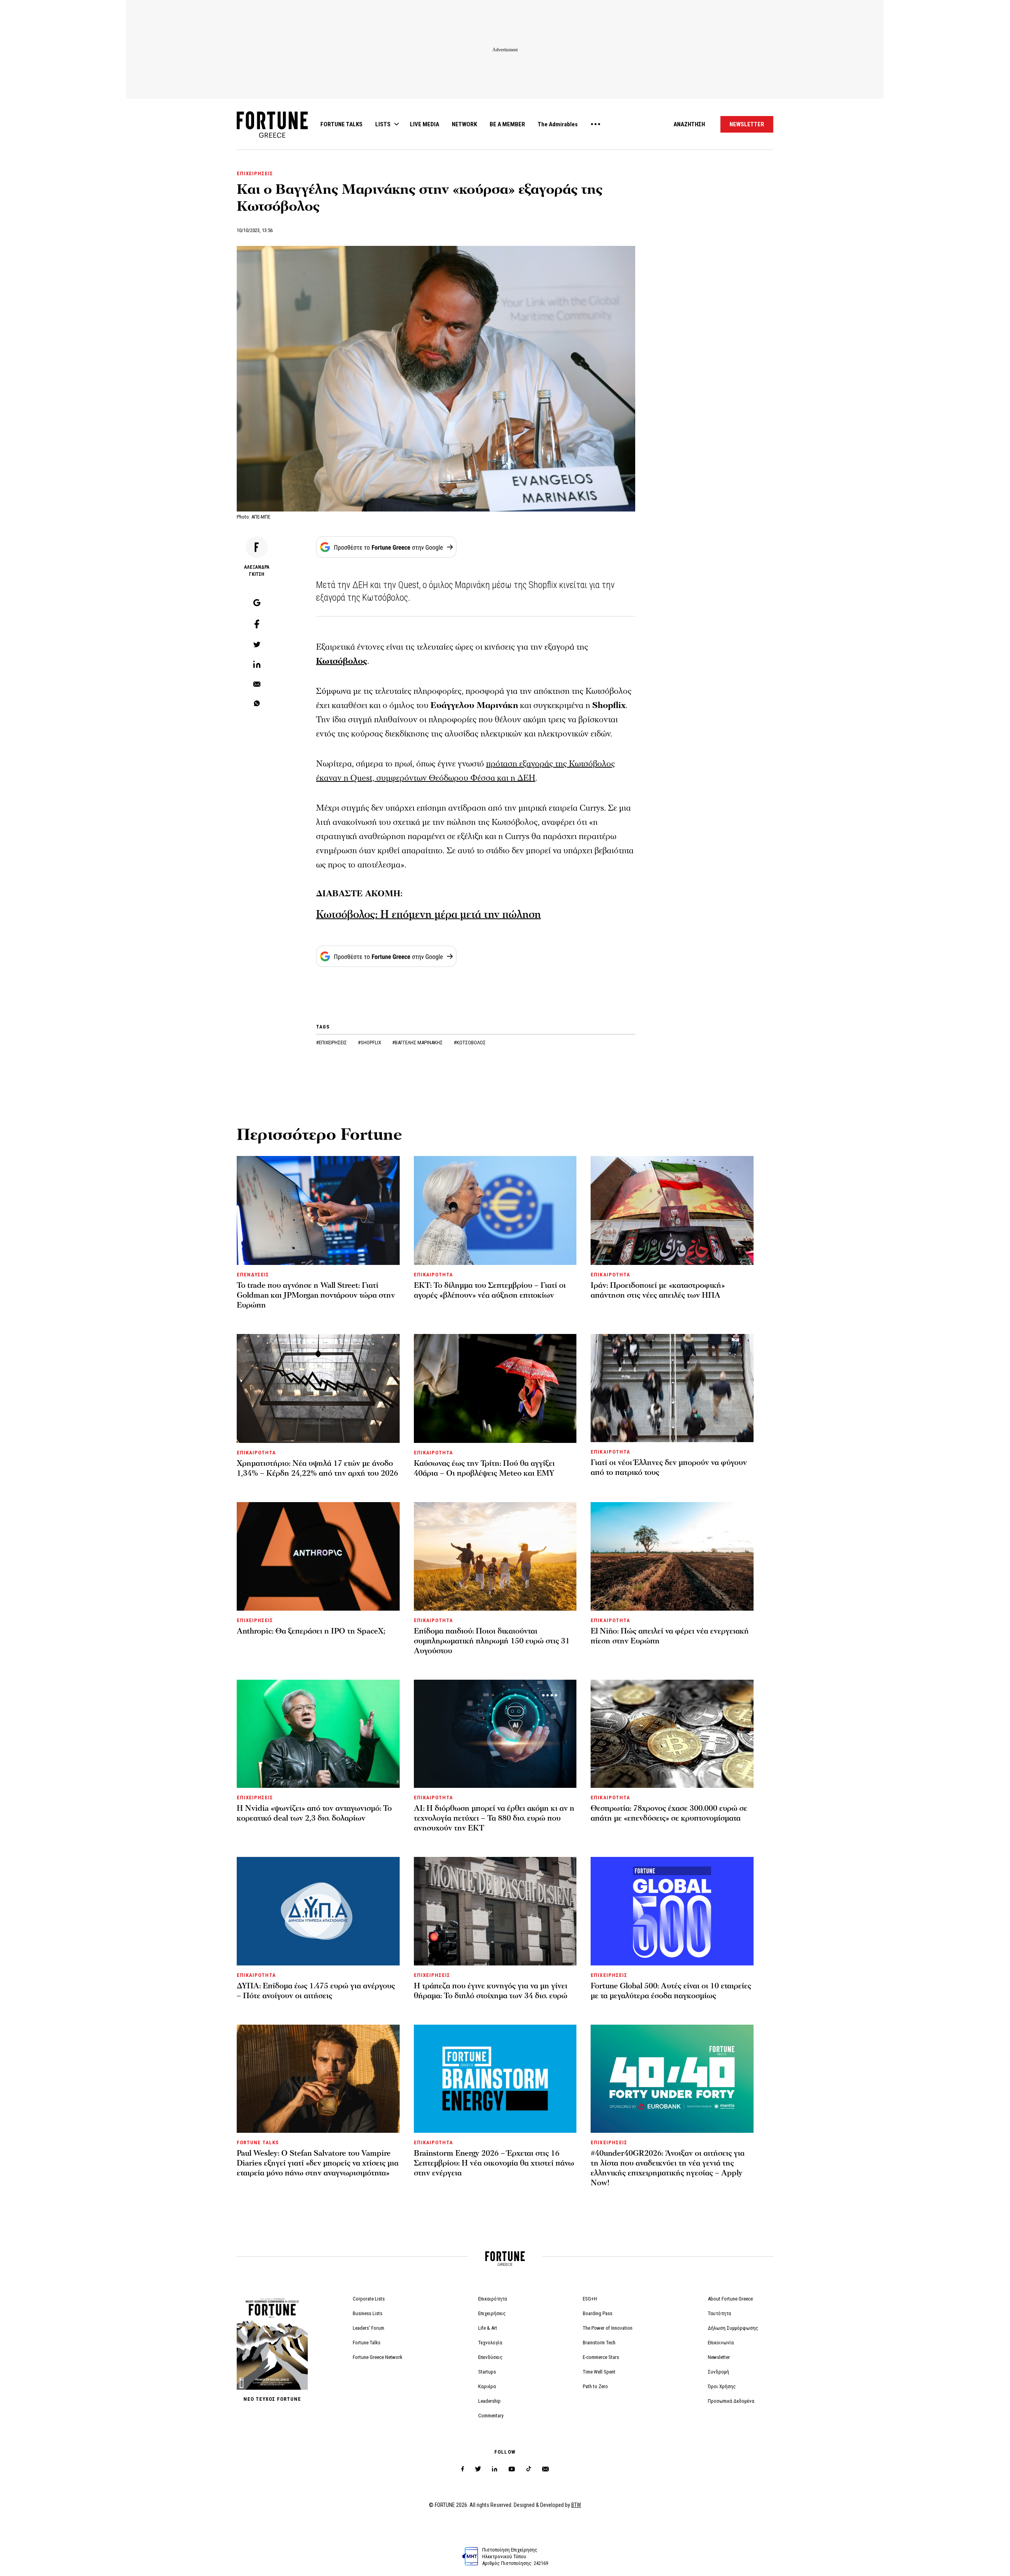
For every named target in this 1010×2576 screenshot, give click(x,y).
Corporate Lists (369, 2299)
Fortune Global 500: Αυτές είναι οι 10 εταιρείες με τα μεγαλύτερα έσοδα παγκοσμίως (671, 1991)
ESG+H (590, 2299)
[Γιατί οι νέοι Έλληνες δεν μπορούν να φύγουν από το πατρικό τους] (672, 1388)
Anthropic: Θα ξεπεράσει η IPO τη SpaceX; (311, 1631)
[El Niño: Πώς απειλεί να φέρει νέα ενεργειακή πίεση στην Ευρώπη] (672, 1556)
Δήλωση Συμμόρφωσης (733, 2328)
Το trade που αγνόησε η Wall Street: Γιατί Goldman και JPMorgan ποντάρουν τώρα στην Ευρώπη (316, 1295)
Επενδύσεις (490, 2357)
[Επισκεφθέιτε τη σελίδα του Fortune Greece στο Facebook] (463, 2469)
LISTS (383, 124)
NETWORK (464, 124)
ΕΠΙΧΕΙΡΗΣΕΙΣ (255, 173)
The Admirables (558, 124)
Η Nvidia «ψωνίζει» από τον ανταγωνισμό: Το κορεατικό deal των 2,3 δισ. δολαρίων (314, 1813)
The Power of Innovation (608, 2328)
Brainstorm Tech (599, 2343)
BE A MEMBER (507, 124)
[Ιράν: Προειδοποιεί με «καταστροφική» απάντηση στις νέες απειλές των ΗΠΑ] (672, 1210)
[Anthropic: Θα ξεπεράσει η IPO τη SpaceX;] (318, 1556)
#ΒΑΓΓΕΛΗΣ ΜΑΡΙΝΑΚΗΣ (418, 1043)
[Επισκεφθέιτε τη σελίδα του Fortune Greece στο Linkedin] (495, 2469)
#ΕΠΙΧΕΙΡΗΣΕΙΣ (332, 1043)
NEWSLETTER (747, 124)
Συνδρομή (718, 2372)
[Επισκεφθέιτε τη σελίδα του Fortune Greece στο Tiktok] (529, 2469)
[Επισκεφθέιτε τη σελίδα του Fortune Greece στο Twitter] (478, 2469)
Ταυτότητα (719, 2313)
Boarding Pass (598, 2313)
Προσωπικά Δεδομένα (731, 2401)
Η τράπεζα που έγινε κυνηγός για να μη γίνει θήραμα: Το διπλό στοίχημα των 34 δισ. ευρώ (491, 1991)
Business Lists (368, 2313)
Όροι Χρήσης (722, 2386)
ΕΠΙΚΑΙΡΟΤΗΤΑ (433, 1275)
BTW (576, 2505)
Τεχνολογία (490, 2343)
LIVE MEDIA (425, 124)
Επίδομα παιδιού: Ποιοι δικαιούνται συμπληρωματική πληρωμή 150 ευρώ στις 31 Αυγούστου (492, 1641)
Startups (487, 2372)
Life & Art (488, 2328)
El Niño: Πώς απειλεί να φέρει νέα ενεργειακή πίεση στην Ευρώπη (670, 1636)
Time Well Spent (599, 2372)
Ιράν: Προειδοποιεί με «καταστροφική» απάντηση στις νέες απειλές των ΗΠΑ (658, 1290)
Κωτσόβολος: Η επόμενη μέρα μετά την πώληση (428, 915)
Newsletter (719, 2357)
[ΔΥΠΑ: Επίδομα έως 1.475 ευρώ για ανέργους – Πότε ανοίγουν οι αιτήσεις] (318, 1911)
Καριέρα (487, 2386)
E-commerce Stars (601, 2357)
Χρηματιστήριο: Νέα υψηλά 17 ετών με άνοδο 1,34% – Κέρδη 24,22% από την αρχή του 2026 (317, 1468)
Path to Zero (595, 2386)
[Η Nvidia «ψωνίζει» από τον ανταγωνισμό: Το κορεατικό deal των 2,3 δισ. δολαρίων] (318, 1734)
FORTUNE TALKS (341, 124)
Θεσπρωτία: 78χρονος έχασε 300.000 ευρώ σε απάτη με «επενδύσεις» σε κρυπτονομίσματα (669, 1813)
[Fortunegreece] (272, 136)
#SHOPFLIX (370, 1043)
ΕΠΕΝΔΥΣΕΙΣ (253, 1275)
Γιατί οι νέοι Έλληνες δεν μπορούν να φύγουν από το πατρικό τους (669, 1468)
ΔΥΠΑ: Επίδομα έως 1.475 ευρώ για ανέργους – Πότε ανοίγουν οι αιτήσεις (316, 1991)
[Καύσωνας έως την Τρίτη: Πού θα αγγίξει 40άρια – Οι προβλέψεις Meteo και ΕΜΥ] (495, 1388)
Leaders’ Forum (368, 2328)
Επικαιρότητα (493, 2299)
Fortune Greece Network (378, 2357)
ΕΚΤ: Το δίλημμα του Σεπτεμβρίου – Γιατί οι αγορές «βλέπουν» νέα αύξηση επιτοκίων (490, 1290)
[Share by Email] (257, 685)
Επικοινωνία (721, 2343)
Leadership (489, 2401)
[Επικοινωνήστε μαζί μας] (545, 2469)
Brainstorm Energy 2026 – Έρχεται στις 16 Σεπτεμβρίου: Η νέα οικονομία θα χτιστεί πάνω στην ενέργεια (494, 2163)
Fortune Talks (367, 2343)
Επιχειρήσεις (492, 2313)
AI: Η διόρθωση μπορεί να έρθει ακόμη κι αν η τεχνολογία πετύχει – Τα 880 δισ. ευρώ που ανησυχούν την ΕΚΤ (494, 1818)
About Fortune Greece (730, 2299)
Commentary (491, 2416)
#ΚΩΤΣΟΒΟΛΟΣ (470, 1043)
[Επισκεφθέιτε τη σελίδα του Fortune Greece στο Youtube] (512, 2470)
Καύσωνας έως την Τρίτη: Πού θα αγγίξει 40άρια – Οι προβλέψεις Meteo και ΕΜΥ (484, 1468)
